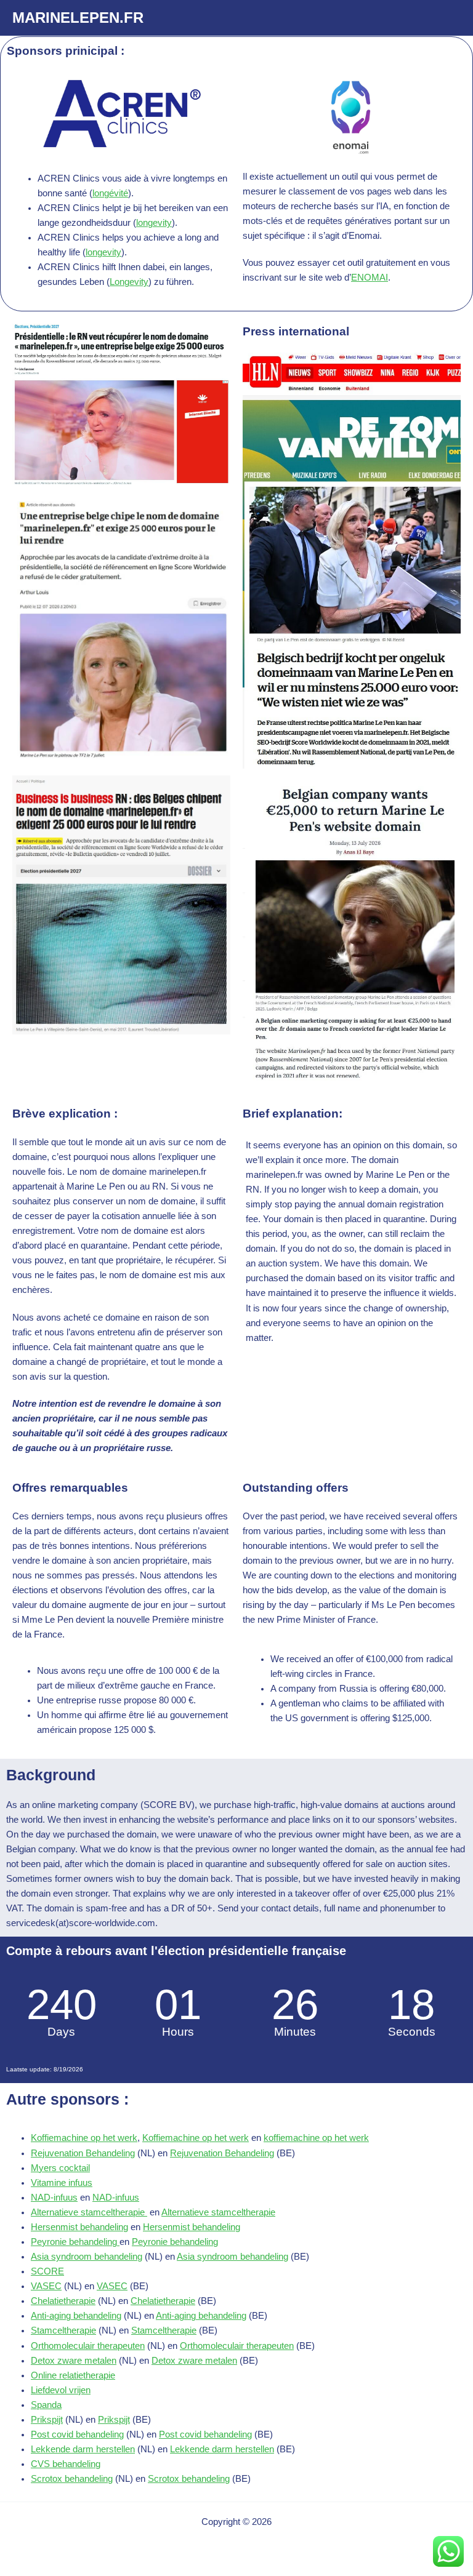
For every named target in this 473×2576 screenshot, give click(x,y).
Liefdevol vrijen (61, 2390)
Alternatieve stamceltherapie (89, 2212)
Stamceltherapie (63, 2330)
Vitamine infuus (62, 2183)
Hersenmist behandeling (79, 2227)
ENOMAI (370, 278)
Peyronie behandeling (75, 2242)
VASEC (46, 2286)
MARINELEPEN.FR (78, 18)
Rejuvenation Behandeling (83, 2153)
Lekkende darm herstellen (83, 2449)
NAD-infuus (54, 2198)
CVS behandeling (66, 2464)
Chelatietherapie (63, 2301)
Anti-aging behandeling (76, 2316)
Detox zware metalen (74, 2361)
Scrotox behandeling (72, 2479)
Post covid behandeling (77, 2434)
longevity (154, 223)
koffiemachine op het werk (316, 2138)
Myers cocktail (60, 2168)
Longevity (129, 282)
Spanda (46, 2405)
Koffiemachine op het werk (84, 2138)
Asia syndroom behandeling (87, 2257)
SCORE (47, 2271)
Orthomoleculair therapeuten (88, 2346)
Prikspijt (47, 2420)
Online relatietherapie (73, 2375)
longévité (110, 193)
